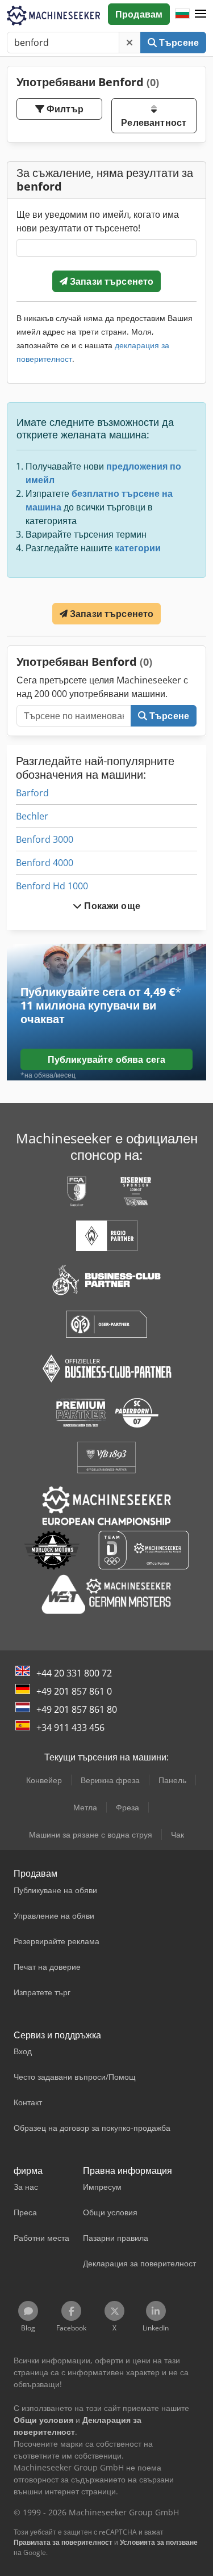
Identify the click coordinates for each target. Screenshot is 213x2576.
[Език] (182, 14)
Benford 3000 (45, 839)
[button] (201, 14)
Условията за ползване (159, 2542)
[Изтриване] (130, 43)
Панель (172, 1780)
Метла (85, 1807)
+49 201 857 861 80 (77, 1709)
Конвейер (44, 1780)
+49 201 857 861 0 (74, 1691)
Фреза (128, 1807)
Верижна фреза (110, 1780)
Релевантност (154, 123)
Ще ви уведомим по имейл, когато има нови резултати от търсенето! (98, 221)
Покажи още (111, 906)
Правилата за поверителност (63, 2542)
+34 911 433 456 (70, 1728)
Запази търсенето (111, 281)
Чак (177, 1834)
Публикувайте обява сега (107, 1059)
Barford (32, 793)
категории (138, 548)
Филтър (64, 109)
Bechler (32, 816)
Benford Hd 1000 (52, 886)
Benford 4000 (45, 863)
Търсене (178, 43)
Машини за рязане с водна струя (91, 1834)
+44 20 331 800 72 (74, 1673)
